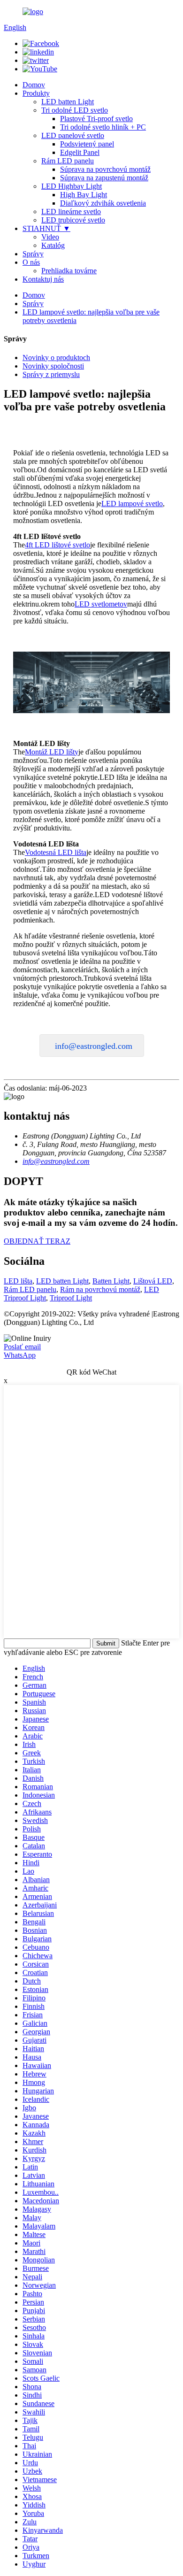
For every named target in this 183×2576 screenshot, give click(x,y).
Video (50, 237)
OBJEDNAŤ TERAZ (37, 1241)
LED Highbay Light (72, 186)
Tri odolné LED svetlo (75, 110)
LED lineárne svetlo (71, 211)
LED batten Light (68, 102)
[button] (92, 1046)
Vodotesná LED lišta (56, 852)
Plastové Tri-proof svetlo (96, 119)
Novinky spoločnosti (53, 366)
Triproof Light (71, 1298)
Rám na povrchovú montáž (100, 1289)
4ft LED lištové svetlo (57, 545)
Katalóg (53, 245)
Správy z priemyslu (51, 374)
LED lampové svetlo (132, 504)
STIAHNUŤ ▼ (46, 228)
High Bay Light (84, 195)
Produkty (36, 93)
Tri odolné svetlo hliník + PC (103, 127)
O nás (31, 262)
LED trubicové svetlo (73, 220)
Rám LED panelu (68, 161)
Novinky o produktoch (56, 358)
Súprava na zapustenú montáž (104, 178)
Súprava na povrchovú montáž (105, 169)
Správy (33, 254)
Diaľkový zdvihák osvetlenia (103, 203)
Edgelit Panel (80, 152)
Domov (34, 85)
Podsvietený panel (87, 144)
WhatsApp (20, 1355)
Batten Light (111, 1281)
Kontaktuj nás (43, 279)
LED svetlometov (101, 604)
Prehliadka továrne (69, 271)
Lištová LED (153, 1281)
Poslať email (22, 1347)
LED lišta (18, 1281)
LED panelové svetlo (73, 135)
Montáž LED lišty (52, 752)
